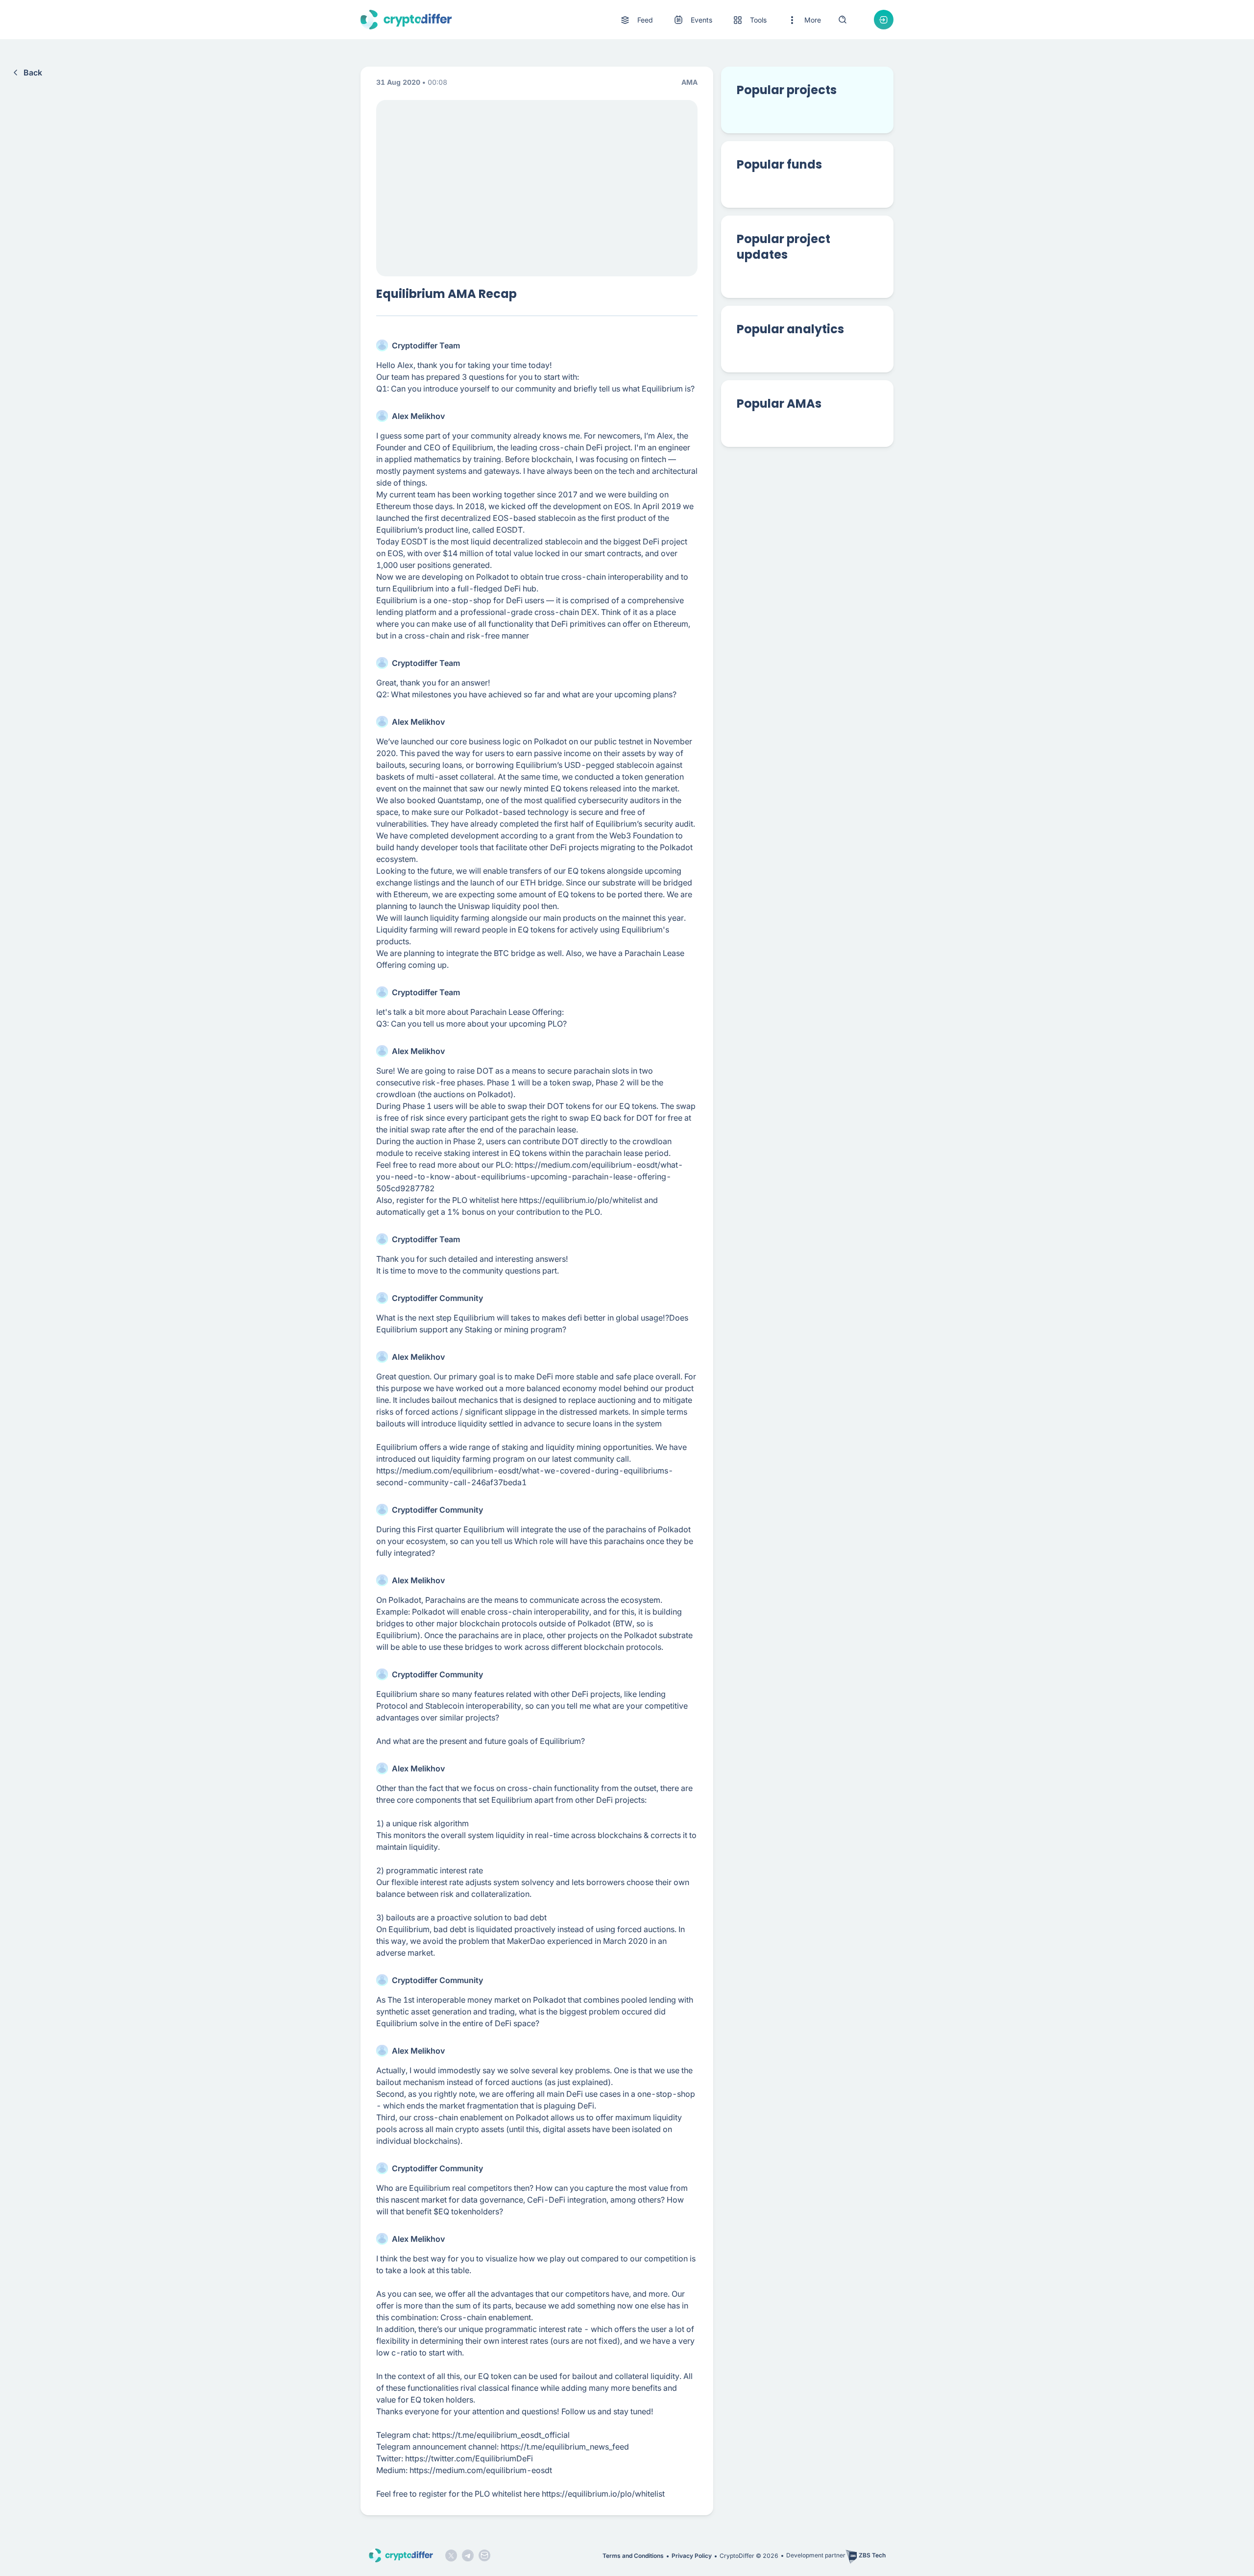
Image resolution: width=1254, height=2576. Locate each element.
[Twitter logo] (451, 2555)
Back (33, 73)
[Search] (843, 20)
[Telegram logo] (468, 2555)
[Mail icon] (484, 2555)
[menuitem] (636, 20)
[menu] (720, 20)
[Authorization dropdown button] (884, 20)
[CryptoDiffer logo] (406, 20)
